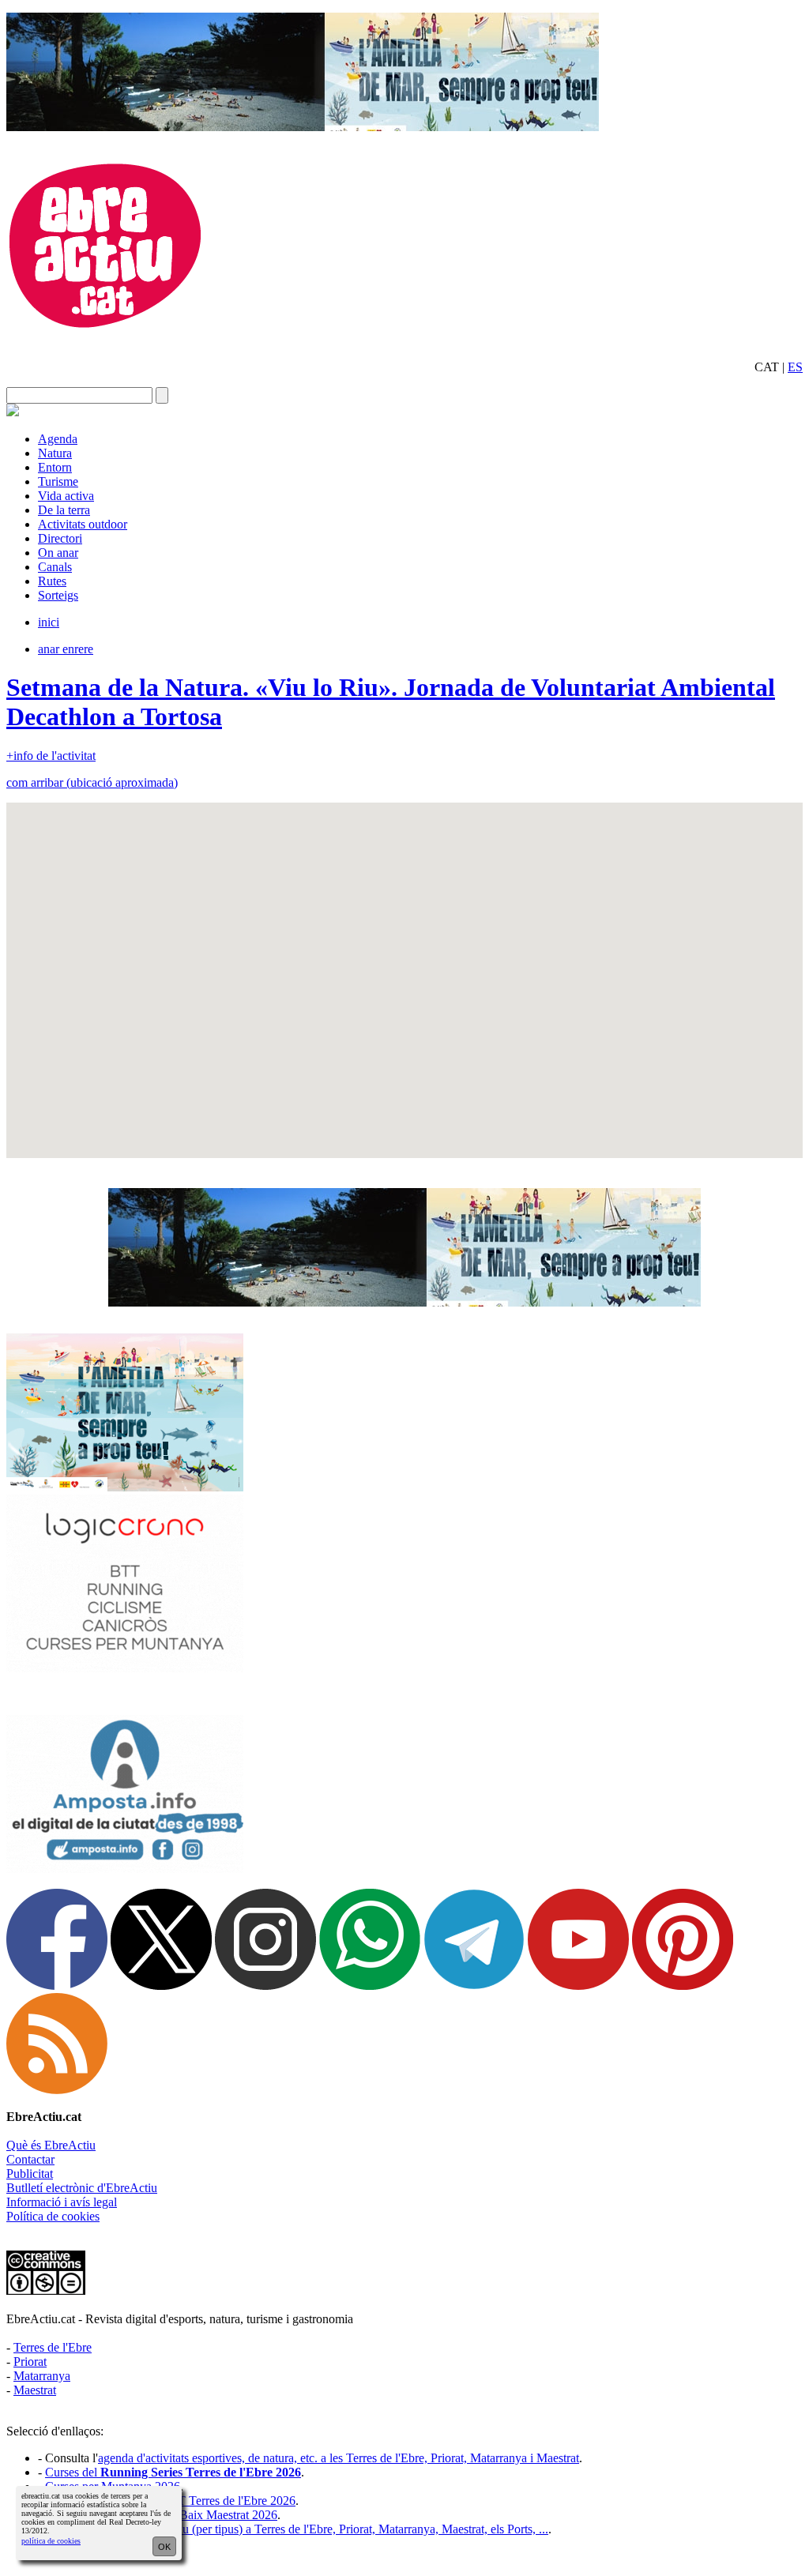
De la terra (64, 510)
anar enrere (66, 649)
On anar (58, 553)
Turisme (58, 481)
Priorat (30, 2362)
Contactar (30, 2159)
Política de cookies (53, 2216)
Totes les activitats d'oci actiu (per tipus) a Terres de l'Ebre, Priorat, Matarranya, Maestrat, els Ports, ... (297, 2529)
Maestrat (35, 2390)
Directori (60, 538)
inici (49, 622)
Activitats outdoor (83, 524)
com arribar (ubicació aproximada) (92, 782)
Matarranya (42, 2376)
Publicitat (30, 2174)
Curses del (173, 2472)
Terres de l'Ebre (53, 2347)
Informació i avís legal (62, 2202)
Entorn (55, 467)
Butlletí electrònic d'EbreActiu (82, 2188)
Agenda (58, 439)
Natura (55, 453)
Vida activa (66, 496)
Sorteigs (58, 595)
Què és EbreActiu (51, 2145)
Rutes (52, 581)
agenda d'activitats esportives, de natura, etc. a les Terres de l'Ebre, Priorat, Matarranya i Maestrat (339, 2458)
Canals (55, 567)
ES (795, 367)
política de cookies (51, 2541)
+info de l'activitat (51, 756)
